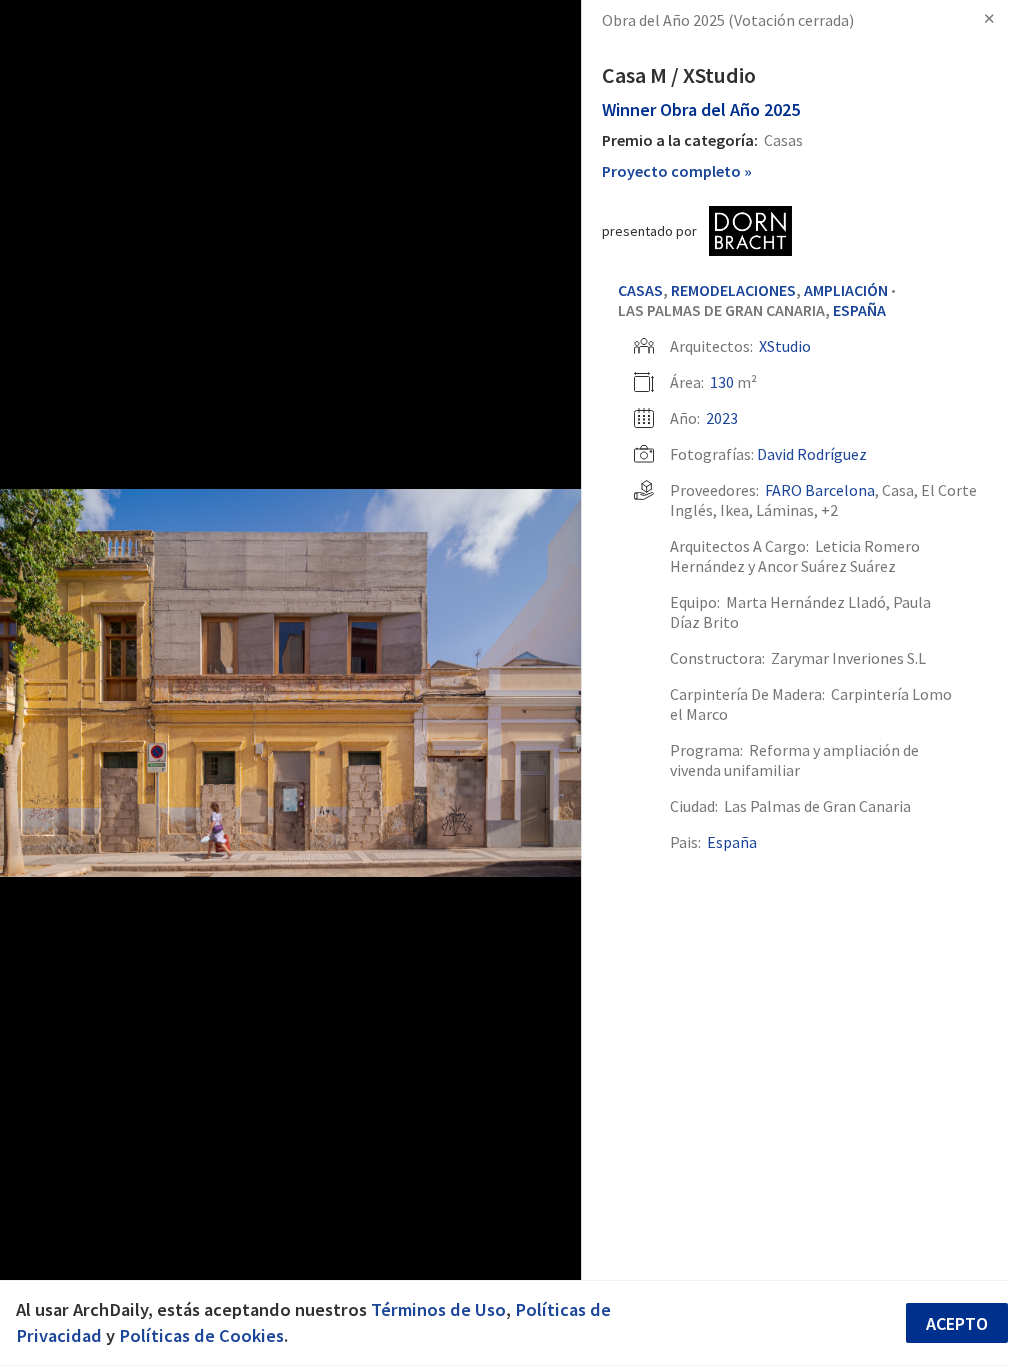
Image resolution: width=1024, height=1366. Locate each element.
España (859, 310)
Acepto (957, 1323)
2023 (722, 418)
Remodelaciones (733, 290)
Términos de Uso (438, 1309)
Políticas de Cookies (201, 1335)
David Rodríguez (812, 454)
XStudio (785, 346)
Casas (640, 290)
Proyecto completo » (677, 171)
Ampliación (846, 290)
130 (722, 382)
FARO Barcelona (820, 490)
